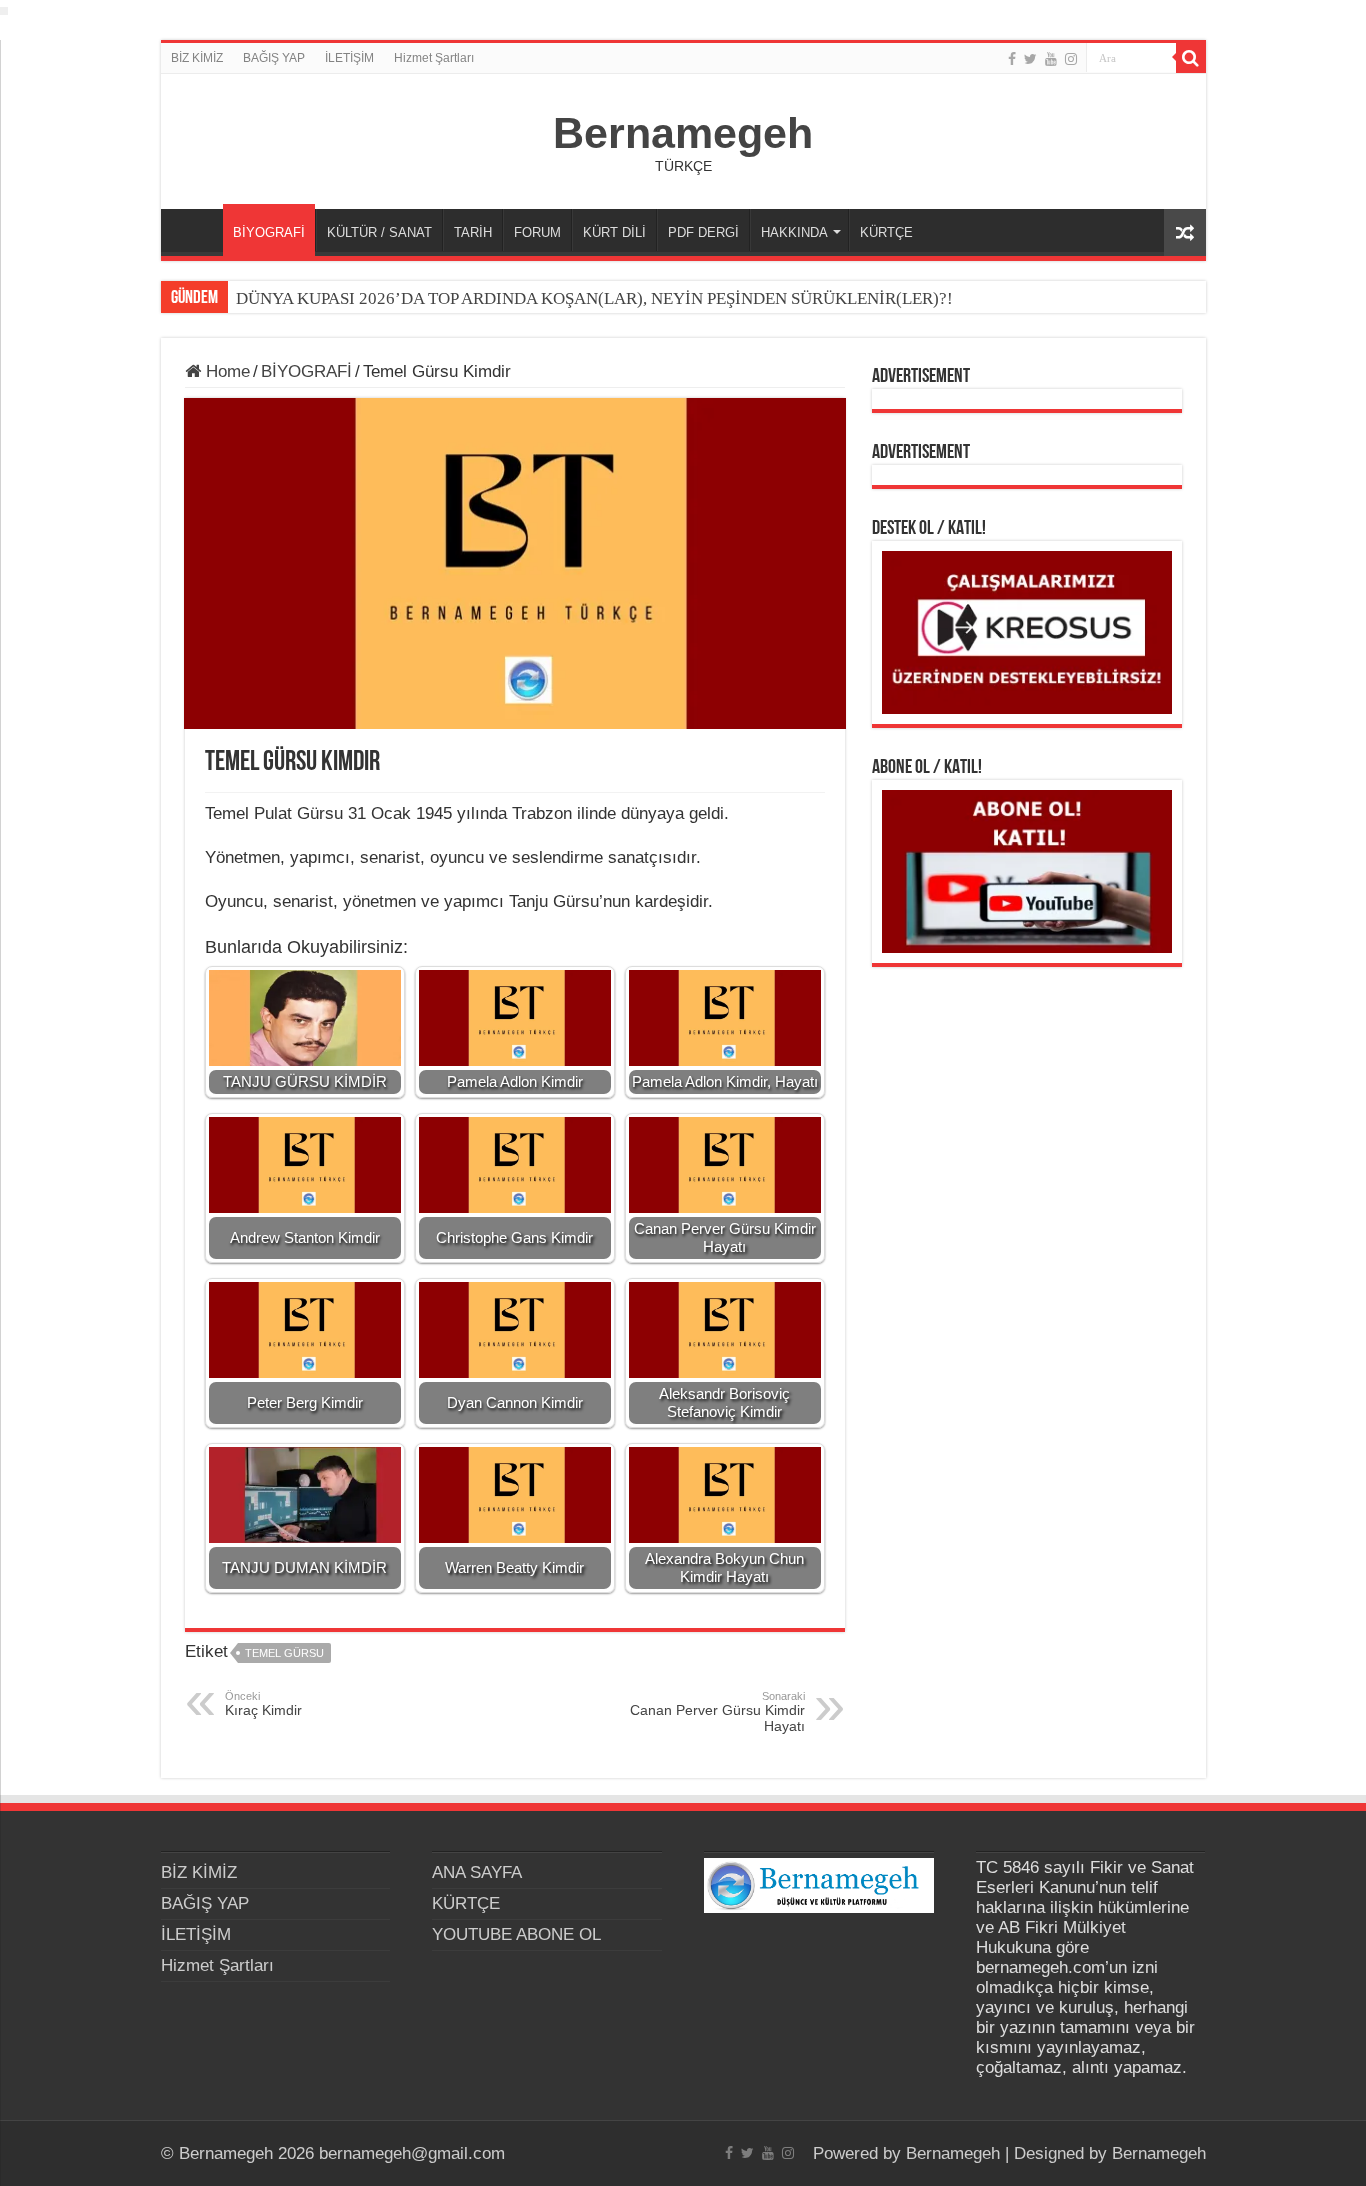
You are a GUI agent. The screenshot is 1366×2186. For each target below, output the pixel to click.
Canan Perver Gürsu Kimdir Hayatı (717, 1712)
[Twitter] (1030, 59)
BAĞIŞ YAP (274, 58)
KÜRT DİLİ (614, 232)
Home (225, 371)
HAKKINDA (794, 232)
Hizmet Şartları (434, 58)
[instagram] (1071, 59)
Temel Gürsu (284, 1653)
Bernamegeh (683, 133)
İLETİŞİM (349, 58)
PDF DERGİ (703, 232)
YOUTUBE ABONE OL (516, 1934)
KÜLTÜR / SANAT (379, 232)
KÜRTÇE (886, 232)
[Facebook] (1012, 59)
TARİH (473, 232)
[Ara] (1191, 58)
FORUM (537, 232)
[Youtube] (1051, 59)
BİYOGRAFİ (269, 232)
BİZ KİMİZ (197, 58)
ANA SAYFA (197, 230)
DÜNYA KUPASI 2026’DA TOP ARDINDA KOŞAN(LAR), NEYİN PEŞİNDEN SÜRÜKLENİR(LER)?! (594, 298)
